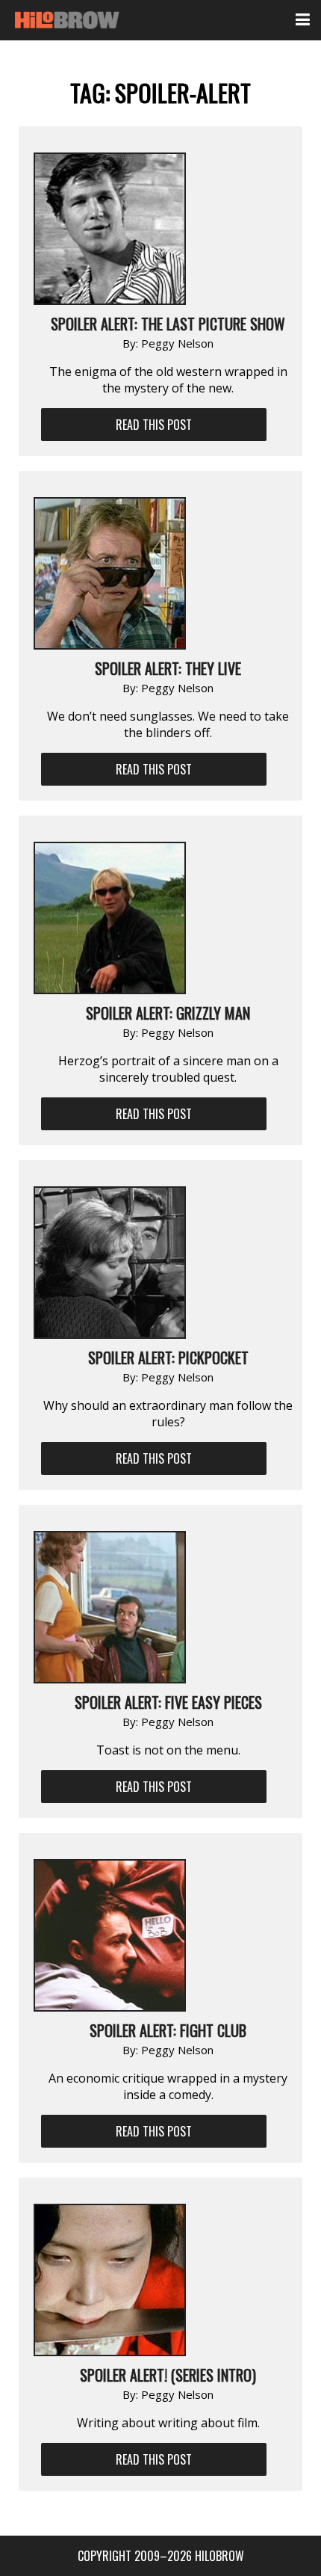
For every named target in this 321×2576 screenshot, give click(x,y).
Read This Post (154, 425)
